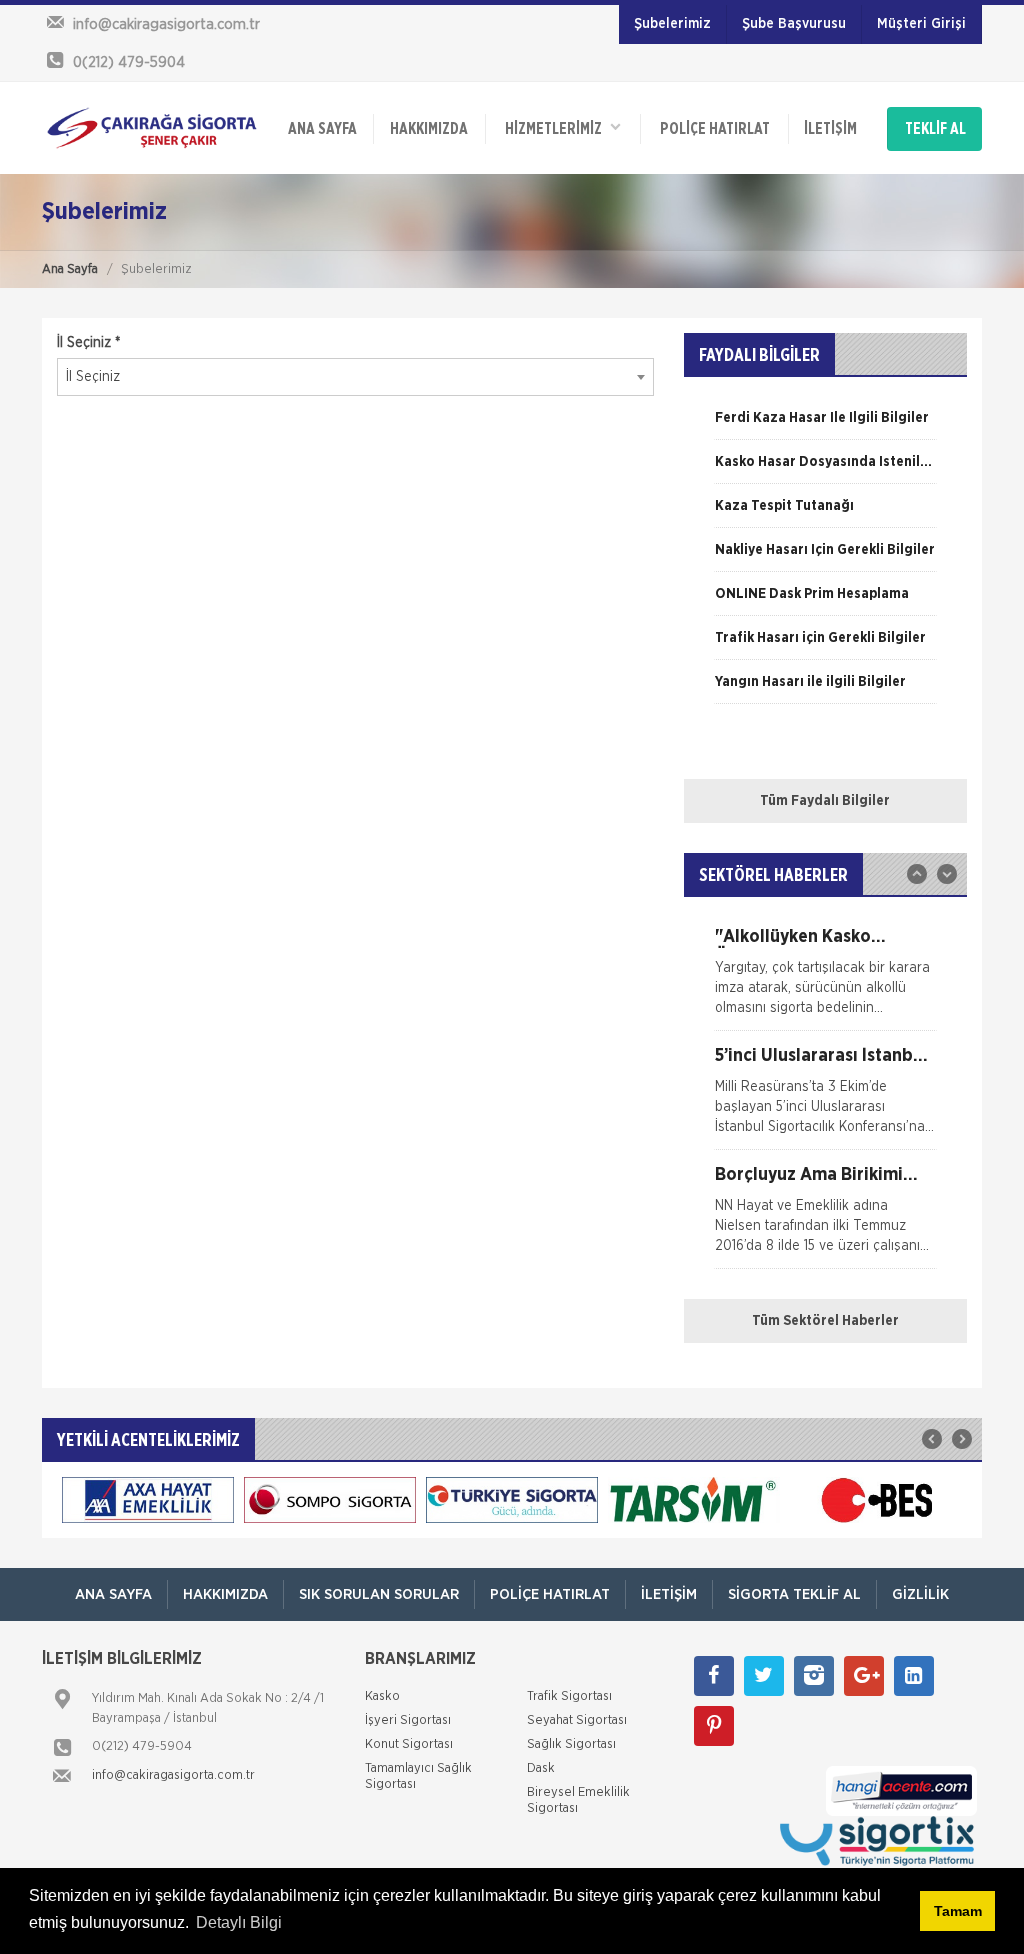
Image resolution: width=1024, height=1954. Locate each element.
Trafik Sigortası (569, 1696)
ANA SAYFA (322, 129)
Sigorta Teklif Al (794, 1594)
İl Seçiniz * (88, 343)
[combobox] (355, 377)
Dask (541, 1768)
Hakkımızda (429, 129)
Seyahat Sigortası (577, 1720)
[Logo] (152, 128)
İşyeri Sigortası (408, 1720)
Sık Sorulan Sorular (379, 1594)
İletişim (830, 129)
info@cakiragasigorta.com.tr (173, 1775)
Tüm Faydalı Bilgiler (825, 801)
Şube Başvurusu (794, 24)
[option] (825, 425)
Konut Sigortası (409, 1744)
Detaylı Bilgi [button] (239, 1922)
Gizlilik (920, 1594)
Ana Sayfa (70, 269)
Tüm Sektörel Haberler (825, 1321)
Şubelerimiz (672, 24)
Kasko (382, 1696)
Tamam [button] (958, 1911)
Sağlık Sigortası (571, 1744)
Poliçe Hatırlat (715, 129)
